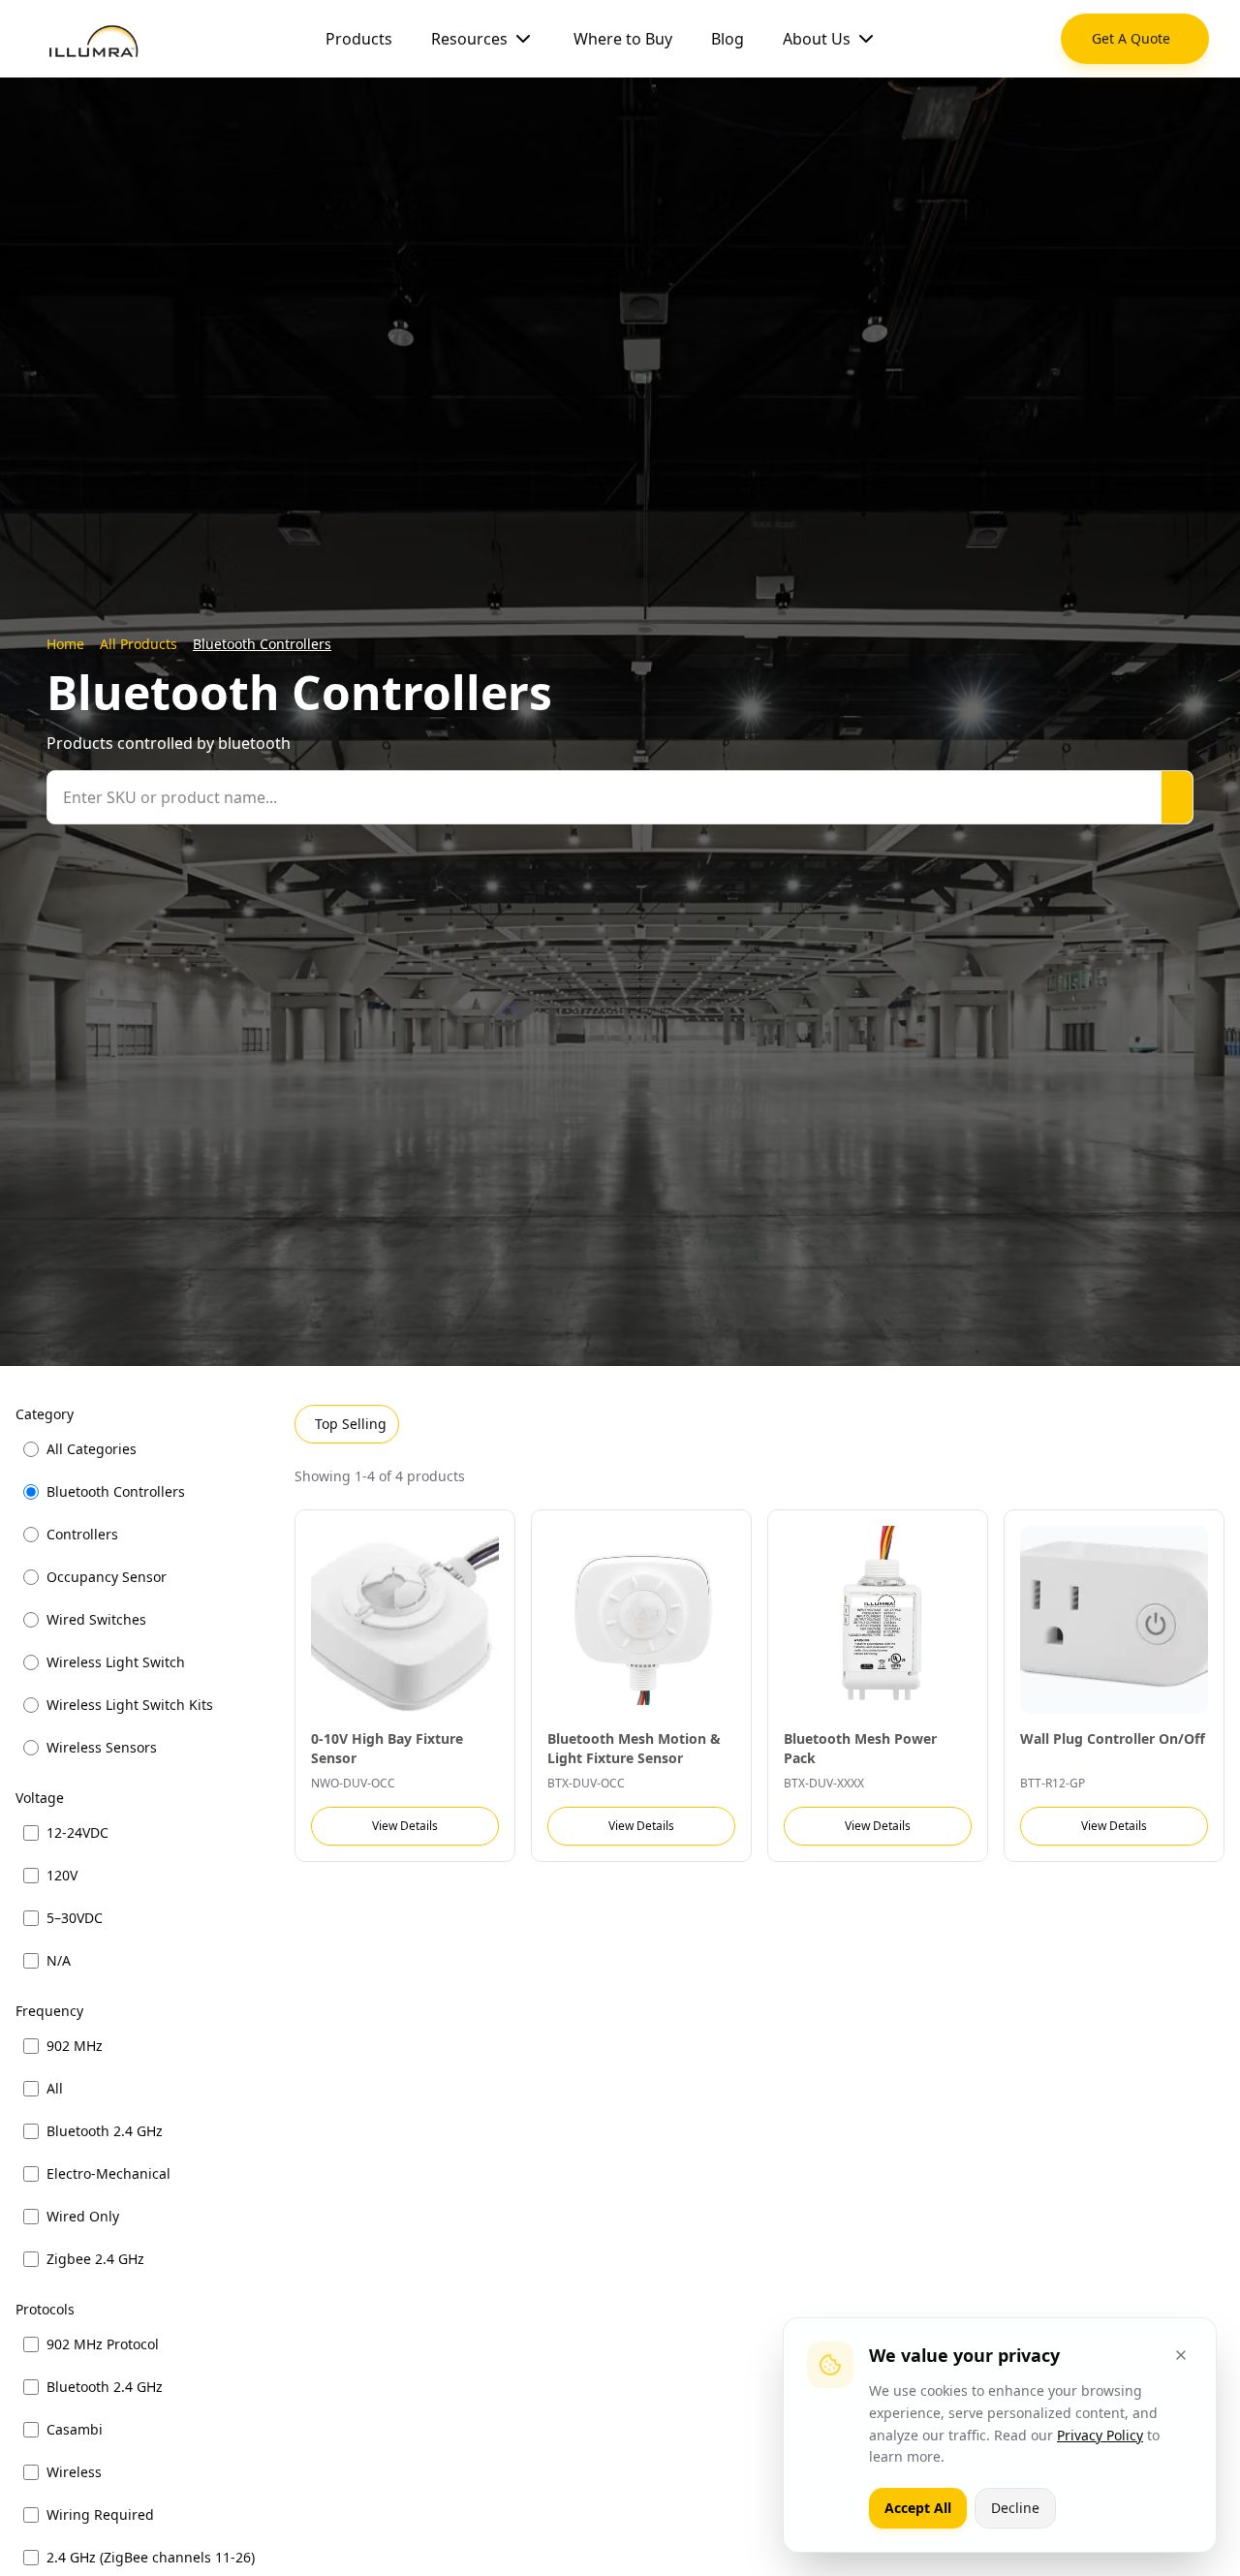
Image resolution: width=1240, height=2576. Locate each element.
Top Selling (351, 1424)
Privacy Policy (1100, 2435)
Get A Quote (1131, 38)
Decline (1015, 2508)
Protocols (45, 2309)
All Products (139, 644)
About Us (817, 39)
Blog (728, 39)
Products (359, 39)
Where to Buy (623, 39)
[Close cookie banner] (1181, 2355)
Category (45, 1414)
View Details (405, 1826)
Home (65, 644)
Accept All (918, 2508)
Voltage (40, 1798)
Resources (469, 39)
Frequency (49, 2011)
